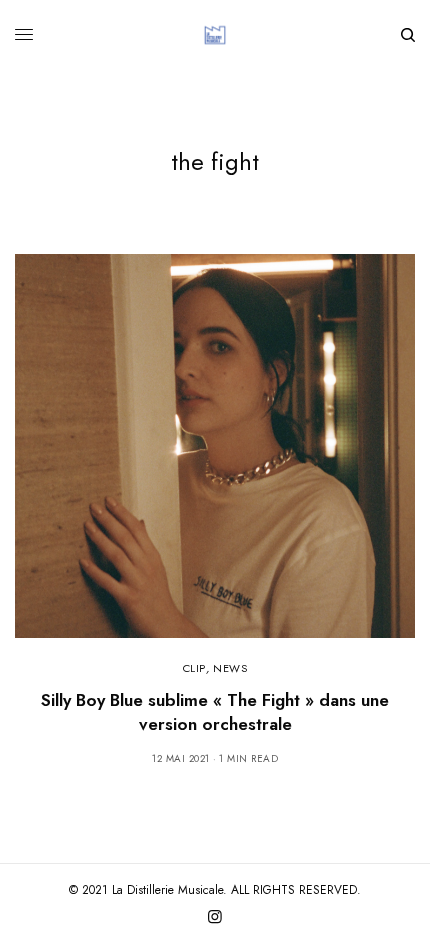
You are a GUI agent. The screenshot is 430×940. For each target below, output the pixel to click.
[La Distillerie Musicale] (215, 35)
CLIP (194, 668)
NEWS (230, 668)
